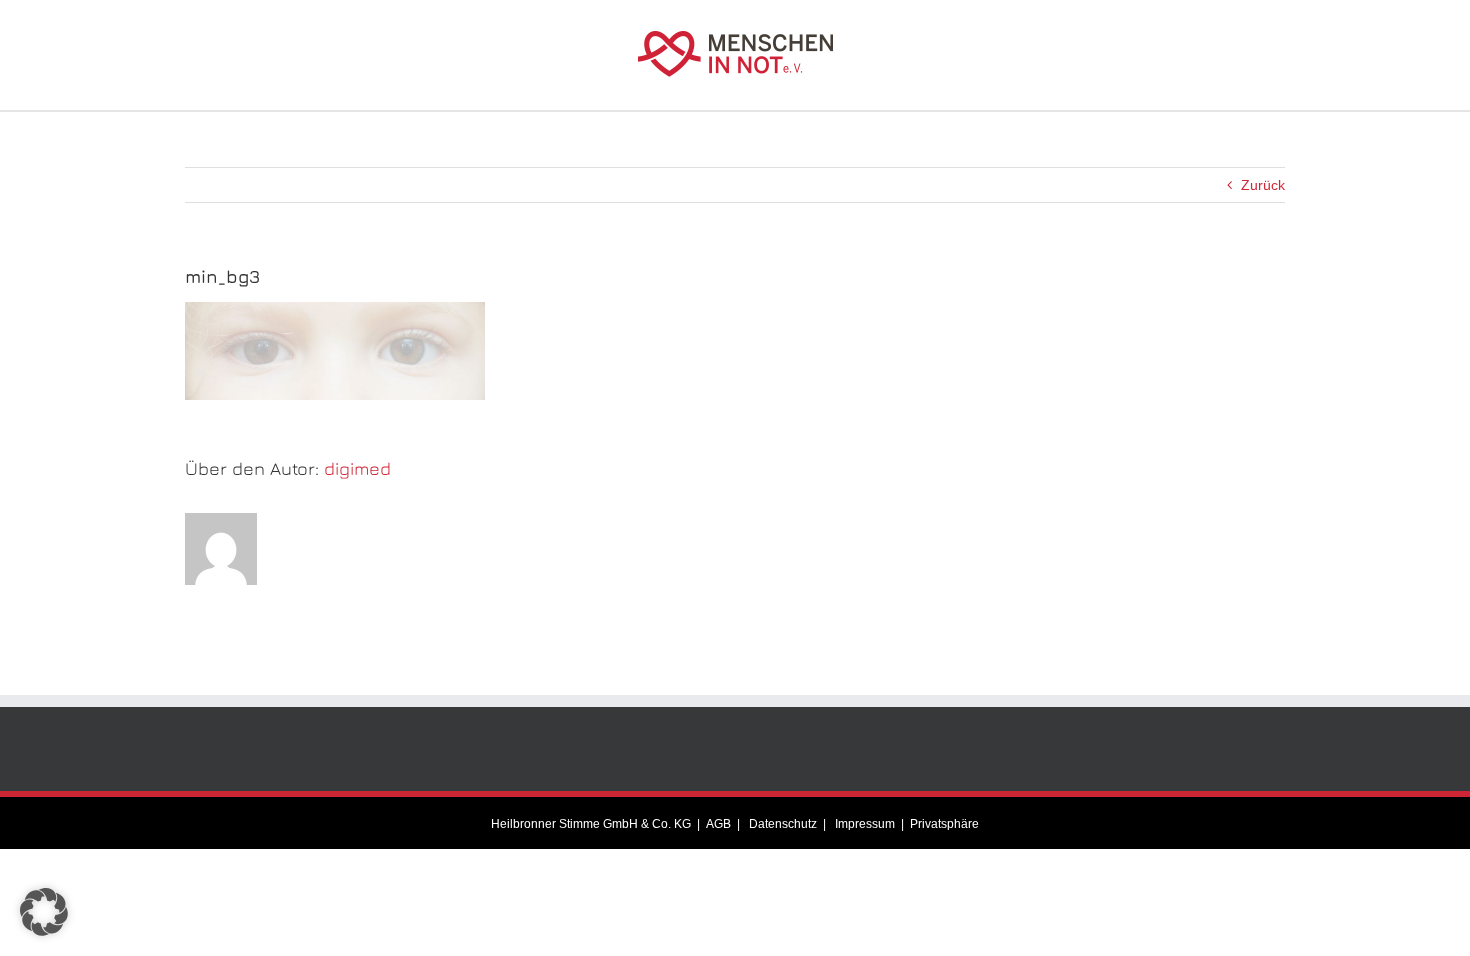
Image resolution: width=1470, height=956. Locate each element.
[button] (44, 912)
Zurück (1263, 185)
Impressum (863, 824)
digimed (357, 468)
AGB (718, 824)
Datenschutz (781, 824)
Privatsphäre (944, 824)
